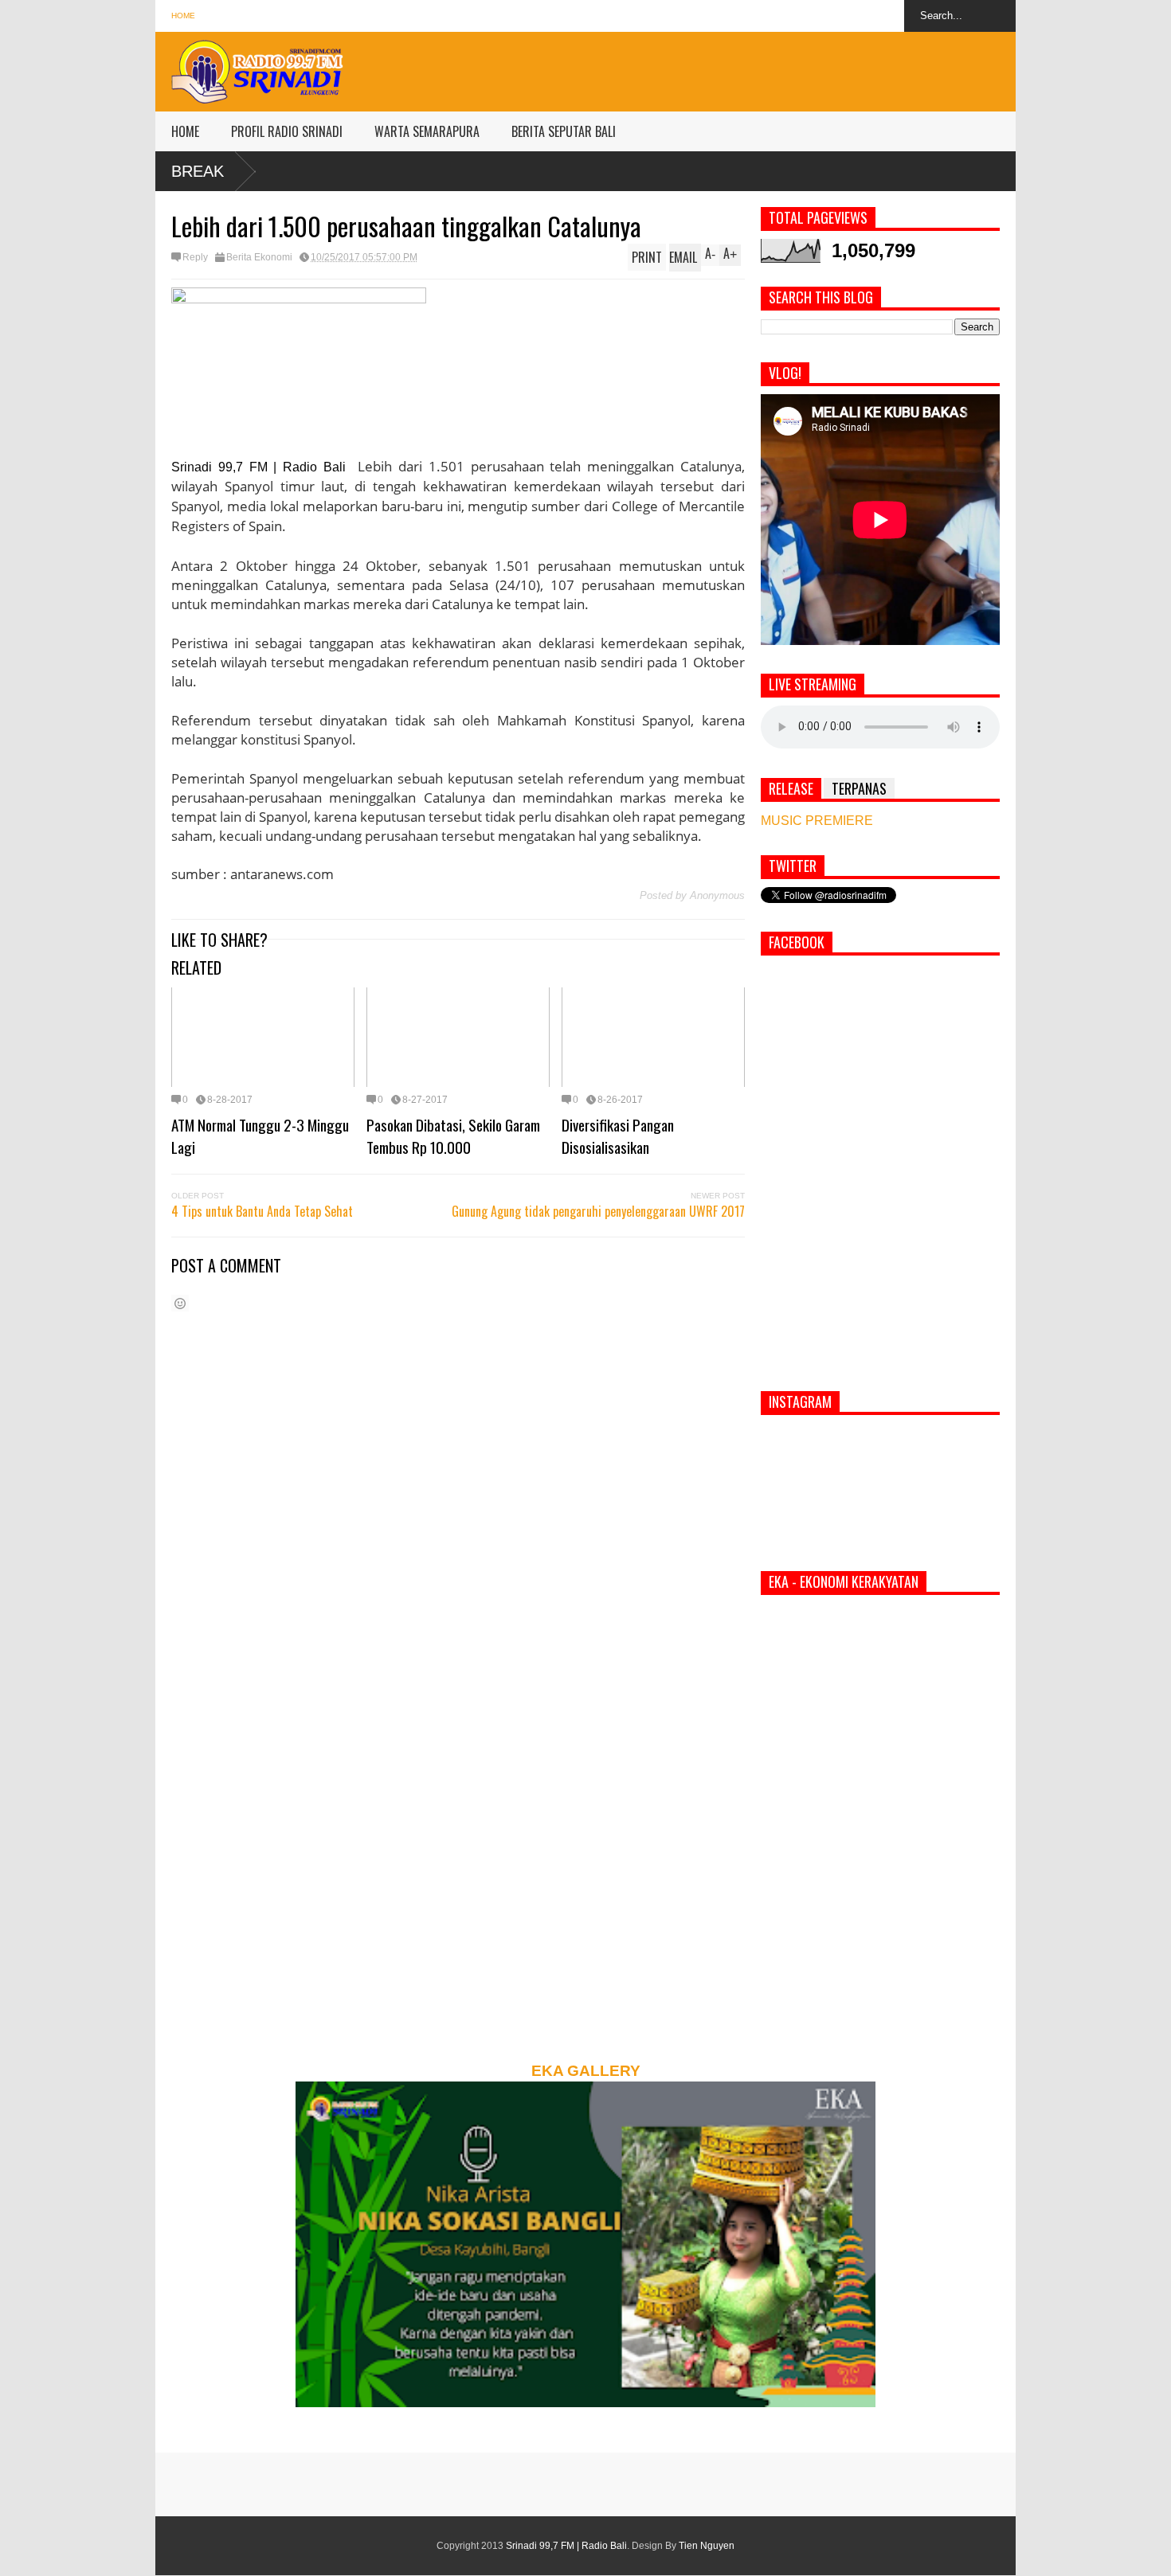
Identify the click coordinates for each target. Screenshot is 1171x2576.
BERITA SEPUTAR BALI (564, 131)
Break (198, 171)
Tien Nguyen (707, 2546)
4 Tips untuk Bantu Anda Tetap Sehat (262, 1211)
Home (183, 16)
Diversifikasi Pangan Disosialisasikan (618, 1136)
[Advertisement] (726, 68)
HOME (185, 131)
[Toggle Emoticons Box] (180, 1303)
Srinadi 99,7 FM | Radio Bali (566, 2546)
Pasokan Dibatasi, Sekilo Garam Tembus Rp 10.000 (453, 1136)
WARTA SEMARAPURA (427, 131)
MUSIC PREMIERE (817, 821)
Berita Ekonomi (259, 257)
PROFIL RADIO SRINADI (287, 131)
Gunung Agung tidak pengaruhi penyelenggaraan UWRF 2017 (598, 1211)
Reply (195, 257)
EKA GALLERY (586, 2071)
